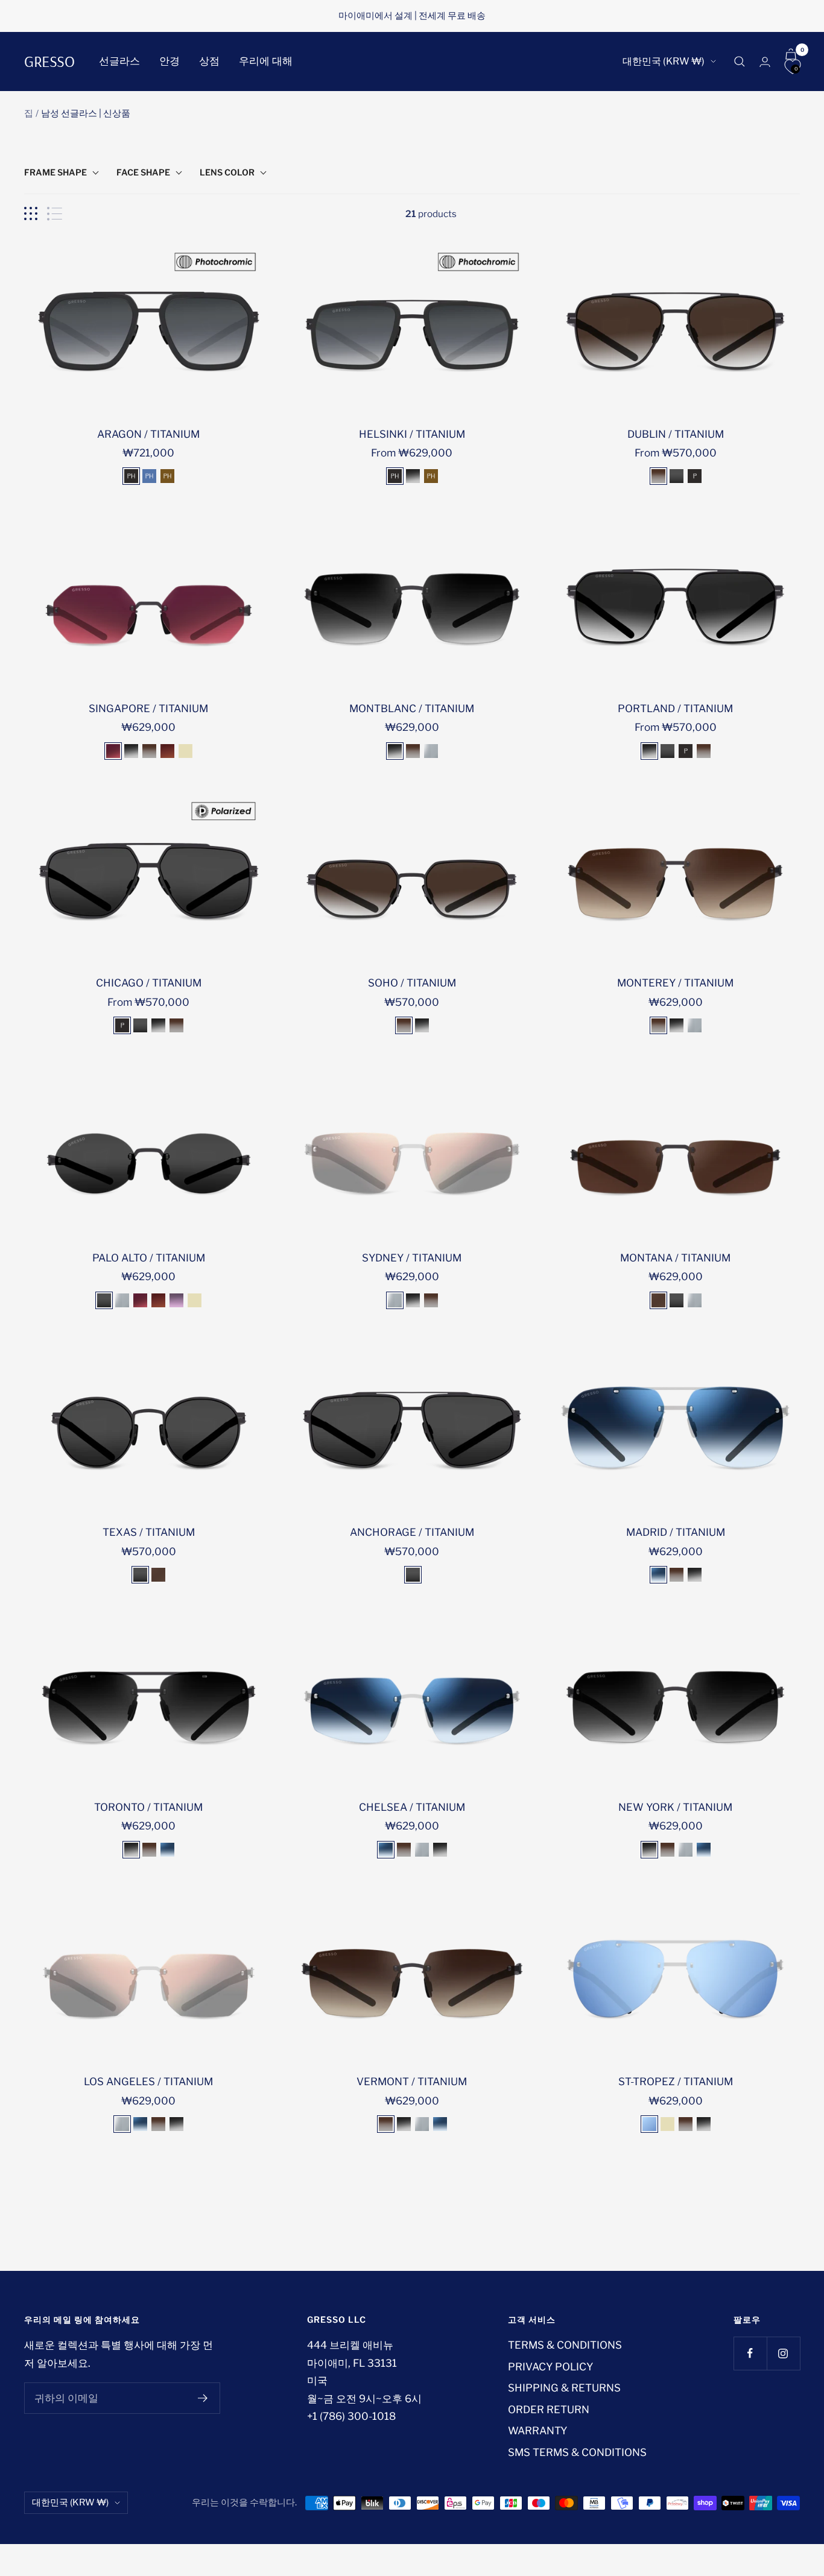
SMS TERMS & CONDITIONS (577, 2452)
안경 (170, 61)
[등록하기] (203, 2398)
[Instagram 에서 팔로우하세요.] (783, 2353)
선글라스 (119, 61)
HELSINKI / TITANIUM (412, 434)
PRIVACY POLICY (550, 2367)
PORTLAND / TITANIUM (675, 709)
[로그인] (765, 62)
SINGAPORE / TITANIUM (148, 709)
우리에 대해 (266, 61)
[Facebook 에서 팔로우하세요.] (750, 2353)
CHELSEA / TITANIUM (412, 1807)
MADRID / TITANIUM (676, 1532)
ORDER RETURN (549, 2410)
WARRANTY (537, 2431)
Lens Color (227, 172)
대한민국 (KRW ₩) (664, 61)
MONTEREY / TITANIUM (675, 983)
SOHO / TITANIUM (412, 983)
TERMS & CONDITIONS (565, 2345)
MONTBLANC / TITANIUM (412, 709)
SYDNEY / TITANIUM (412, 1258)
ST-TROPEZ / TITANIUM (676, 2082)
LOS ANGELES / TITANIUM (148, 2082)
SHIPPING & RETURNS (564, 2388)
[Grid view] (31, 214)
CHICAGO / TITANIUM (149, 983)
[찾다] (740, 62)
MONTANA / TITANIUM (675, 1258)
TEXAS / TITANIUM (149, 1532)
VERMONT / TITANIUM (412, 2082)
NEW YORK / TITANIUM (675, 1807)
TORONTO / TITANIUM (148, 1807)
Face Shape (143, 172)
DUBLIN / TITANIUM (676, 434)
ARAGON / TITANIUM (148, 434)
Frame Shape (55, 172)
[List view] (55, 214)
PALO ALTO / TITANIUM (149, 1258)
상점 (209, 61)
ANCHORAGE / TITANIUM (412, 1532)
